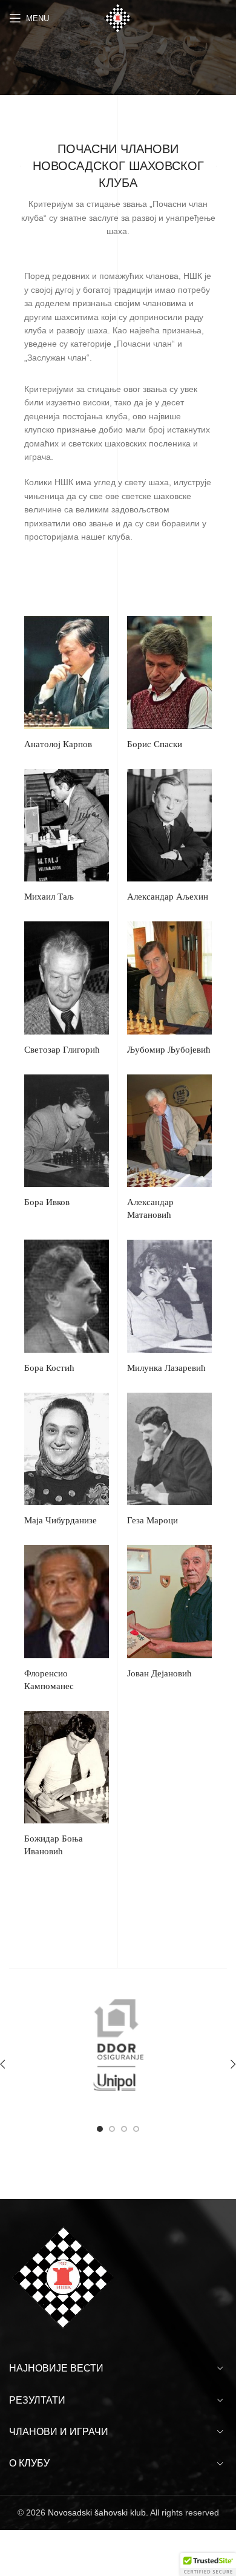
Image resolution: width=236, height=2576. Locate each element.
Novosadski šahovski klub (97, 2512)
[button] (208, 2565)
